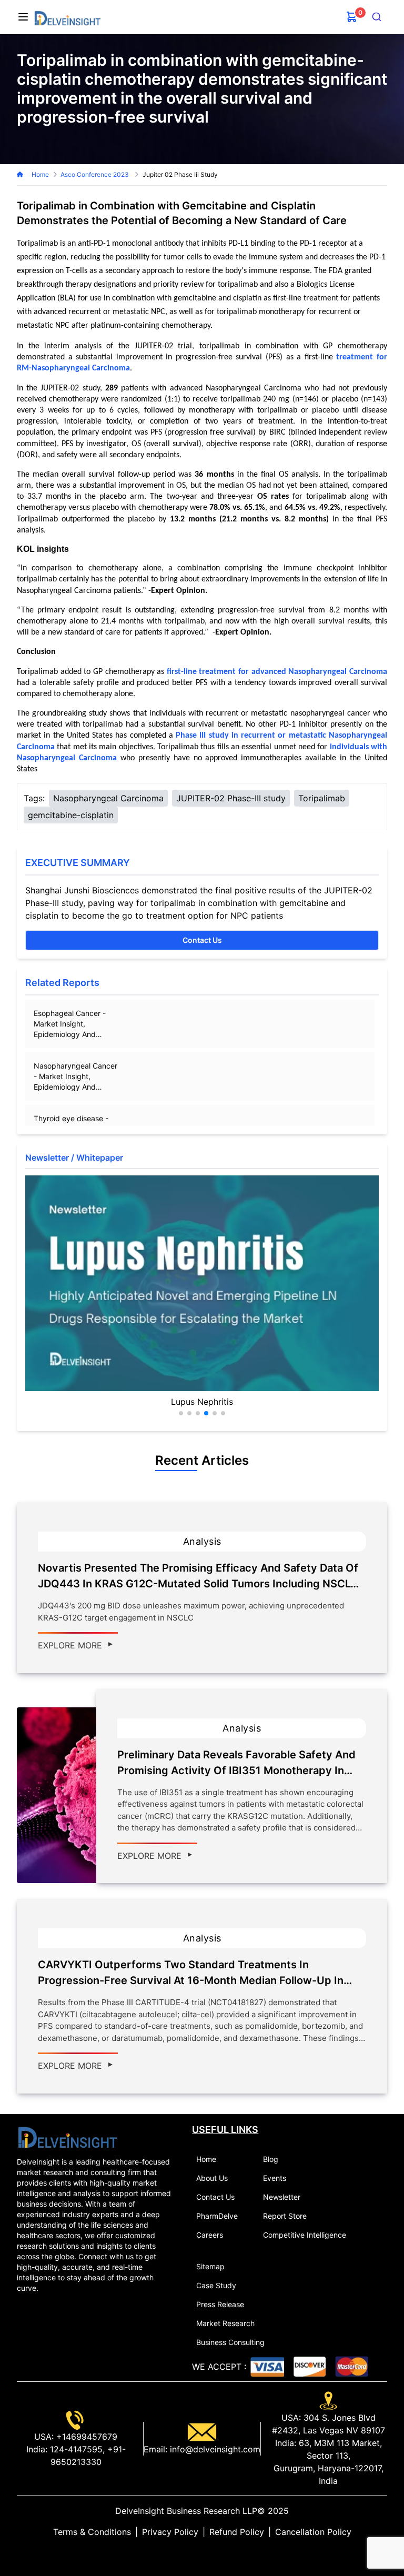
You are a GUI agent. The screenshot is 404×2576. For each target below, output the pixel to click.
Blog (271, 2159)
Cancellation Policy (313, 2532)
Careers (210, 2235)
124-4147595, (76, 2449)
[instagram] (219, 2553)
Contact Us (202, 940)
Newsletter (282, 2197)
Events (275, 2178)
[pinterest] (210, 2553)
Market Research (225, 2323)
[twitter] (194, 2553)
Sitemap (210, 2266)
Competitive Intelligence (305, 2235)
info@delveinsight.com (214, 2449)
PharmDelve (217, 2216)
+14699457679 (85, 2437)
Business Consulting (230, 2342)
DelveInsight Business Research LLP (186, 2511)
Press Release (220, 2304)
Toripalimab (322, 798)
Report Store (285, 2216)
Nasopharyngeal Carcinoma (108, 798)
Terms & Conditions (92, 2532)
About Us (212, 2178)
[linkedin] (185, 2553)
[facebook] (202, 2553)
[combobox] (377, 17)
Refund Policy (237, 2532)
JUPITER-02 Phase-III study (231, 798)
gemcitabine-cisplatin (71, 815)
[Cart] (352, 17)
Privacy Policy (170, 2532)
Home (40, 174)
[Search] (377, 17)
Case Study (216, 2285)
